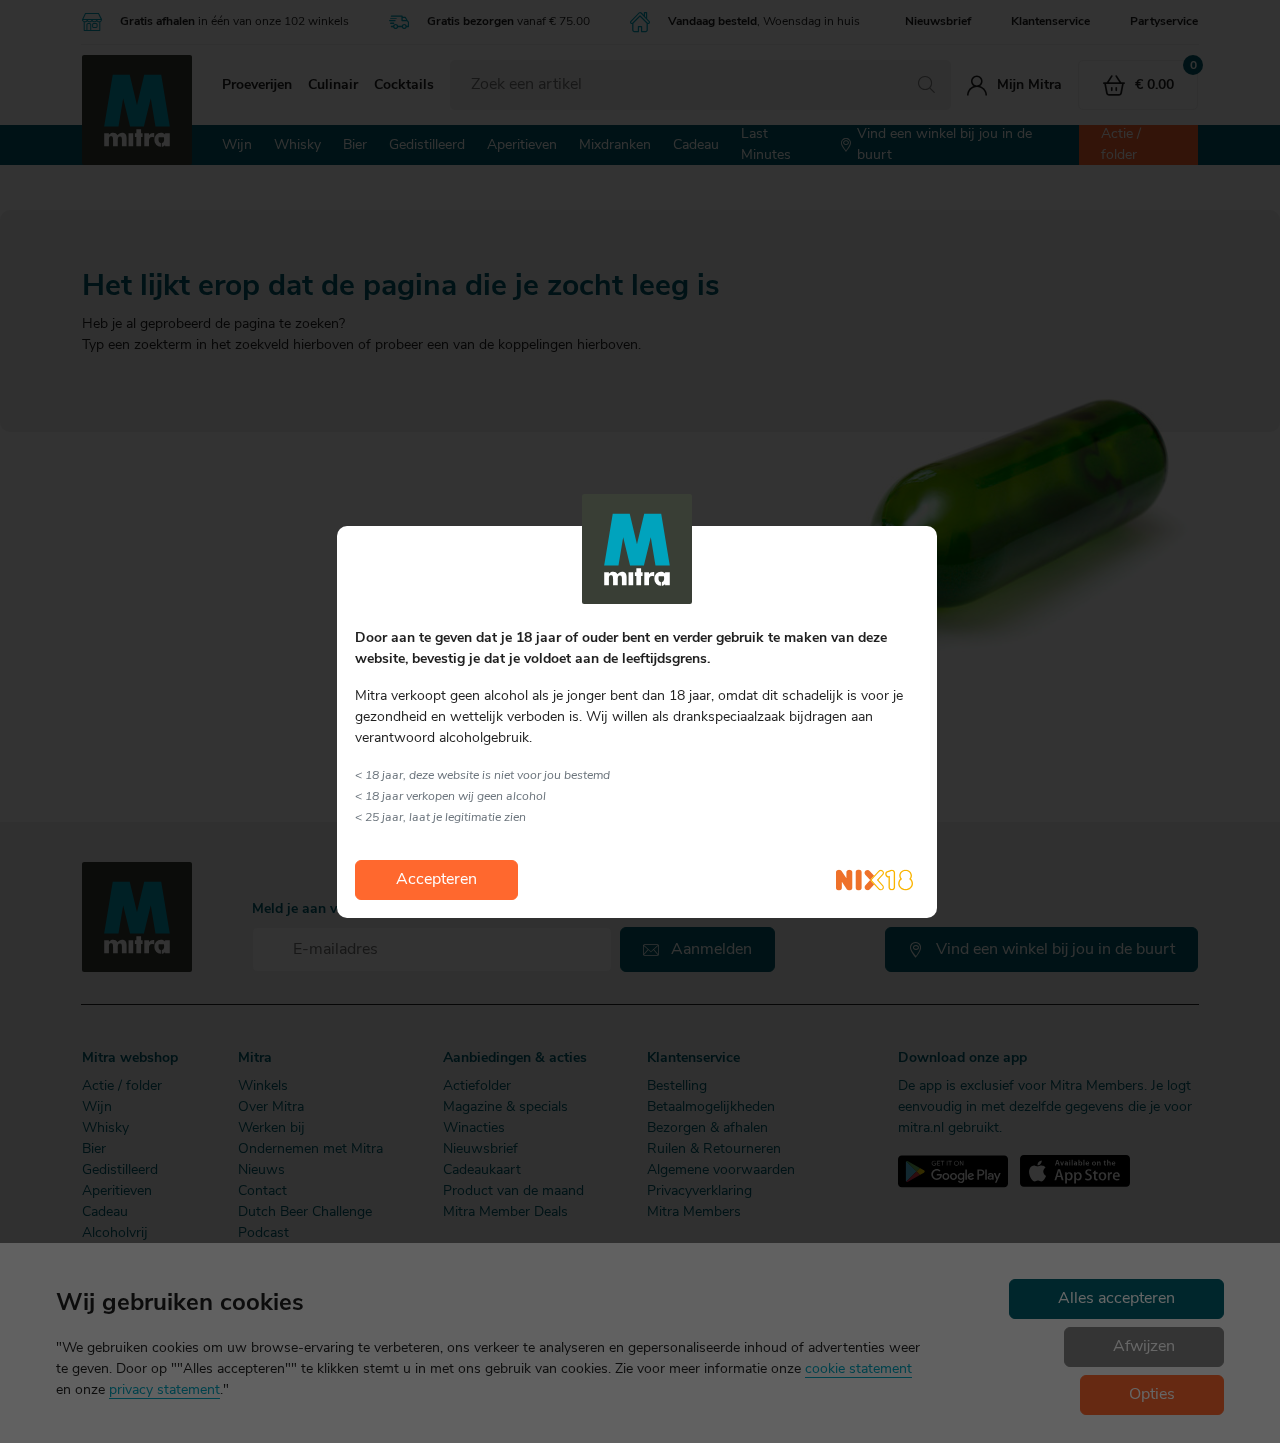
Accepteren (436, 880)
